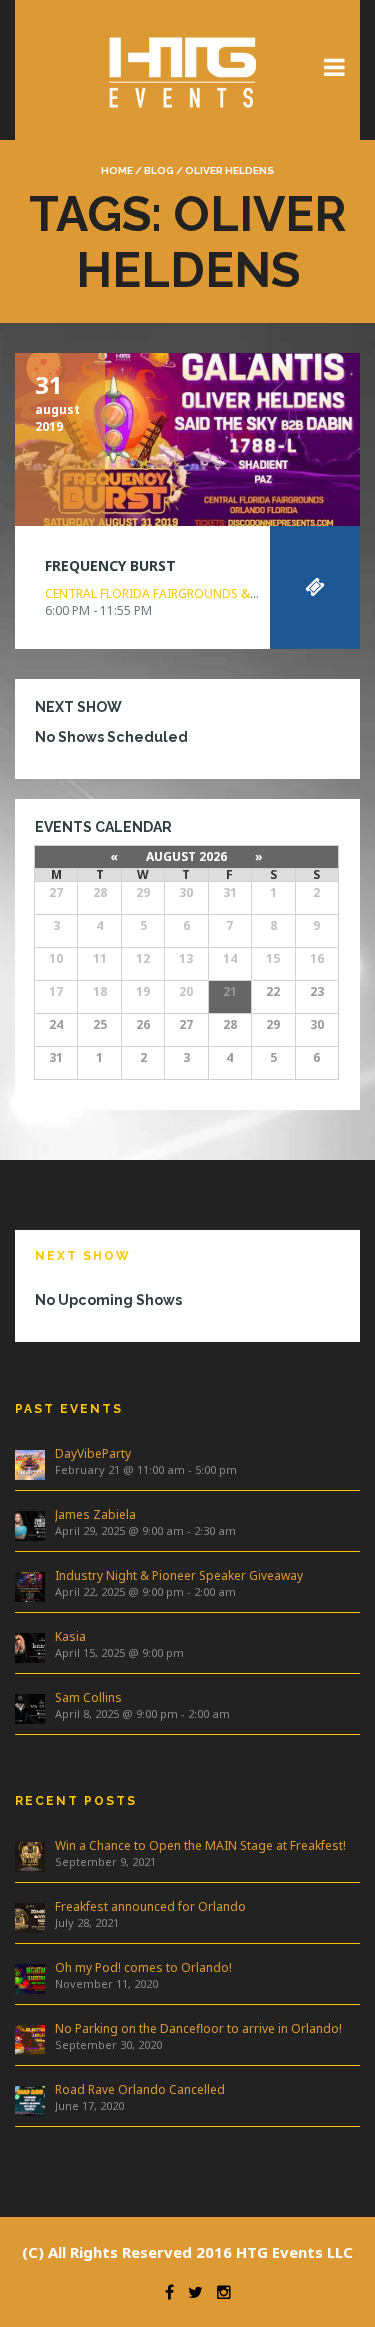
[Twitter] (190, 2292)
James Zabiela (95, 1514)
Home (117, 170)
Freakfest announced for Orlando (150, 1906)
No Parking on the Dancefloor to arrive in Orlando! (198, 2028)
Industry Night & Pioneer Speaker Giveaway (179, 1575)
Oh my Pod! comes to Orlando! (143, 1967)
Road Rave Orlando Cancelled (140, 2089)
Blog (159, 170)
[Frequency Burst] (187, 437)
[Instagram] (219, 2292)
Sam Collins (88, 1697)
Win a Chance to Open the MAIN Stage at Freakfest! (200, 1845)
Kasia (70, 1636)
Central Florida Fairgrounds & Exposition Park (200, 593)
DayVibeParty (93, 1453)
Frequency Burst (110, 565)
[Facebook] (164, 2292)
